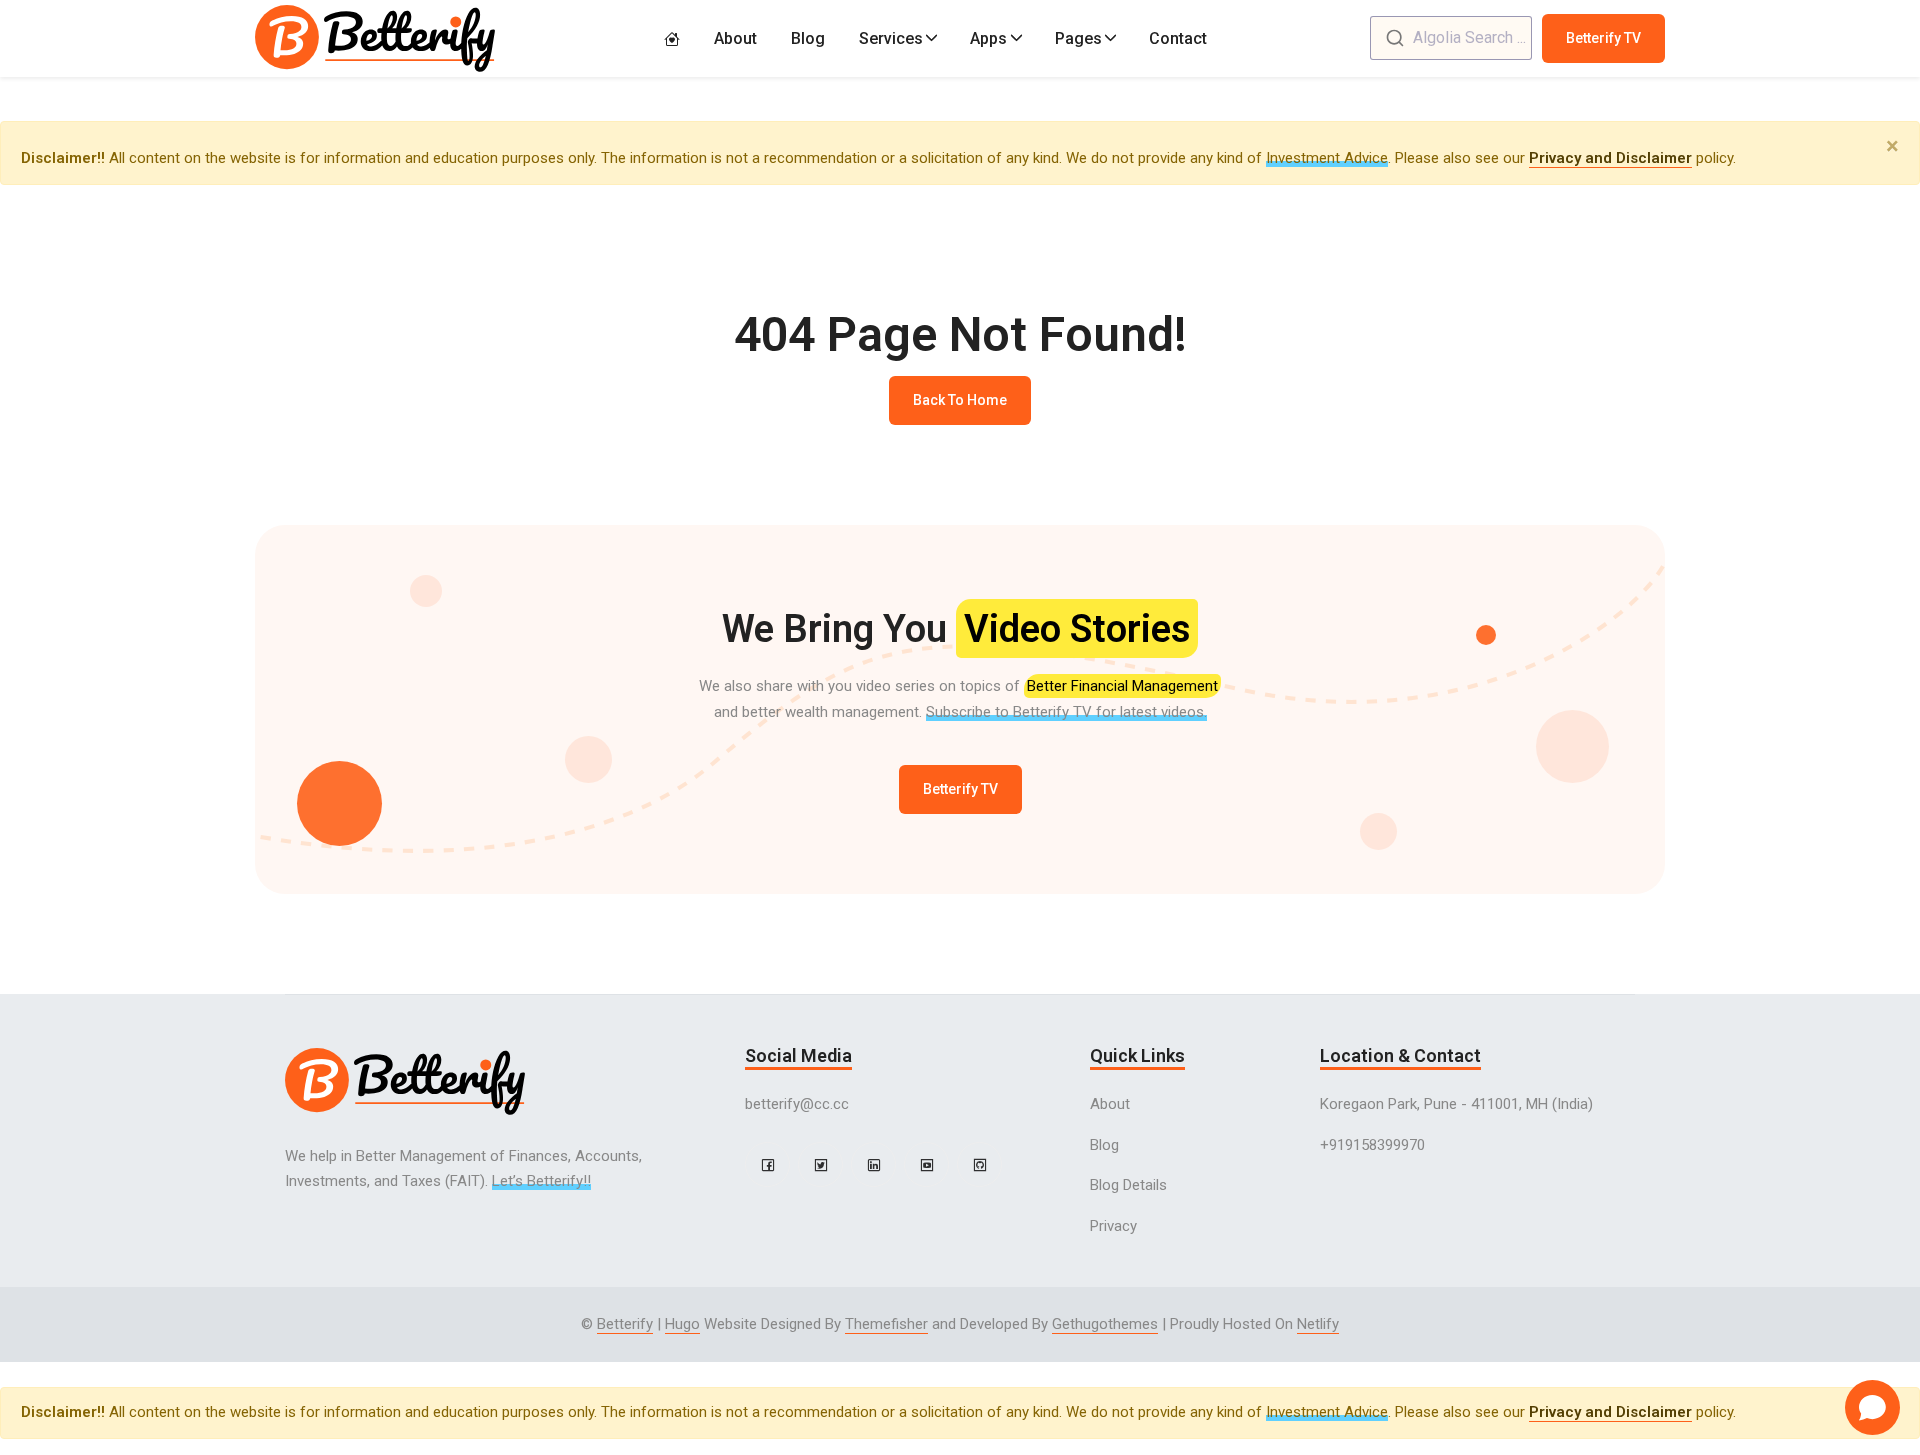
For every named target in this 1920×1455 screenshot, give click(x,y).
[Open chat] (1872, 1407)
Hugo (682, 1324)
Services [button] (891, 38)
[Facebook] (767, 1164)
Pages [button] (1078, 38)
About (735, 38)
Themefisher (886, 1324)
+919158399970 (1372, 1145)
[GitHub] (979, 1164)
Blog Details (1128, 1185)
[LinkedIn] (873, 1164)
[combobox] (1451, 38)
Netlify (1318, 1324)
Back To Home (960, 400)
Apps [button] (988, 38)
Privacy (1113, 1226)
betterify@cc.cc (797, 1104)
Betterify (625, 1324)
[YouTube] (926, 1164)
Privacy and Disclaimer (1610, 158)
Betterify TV (1603, 38)
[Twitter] (820, 1164)
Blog (808, 38)
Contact (1178, 38)
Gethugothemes (1105, 1324)
